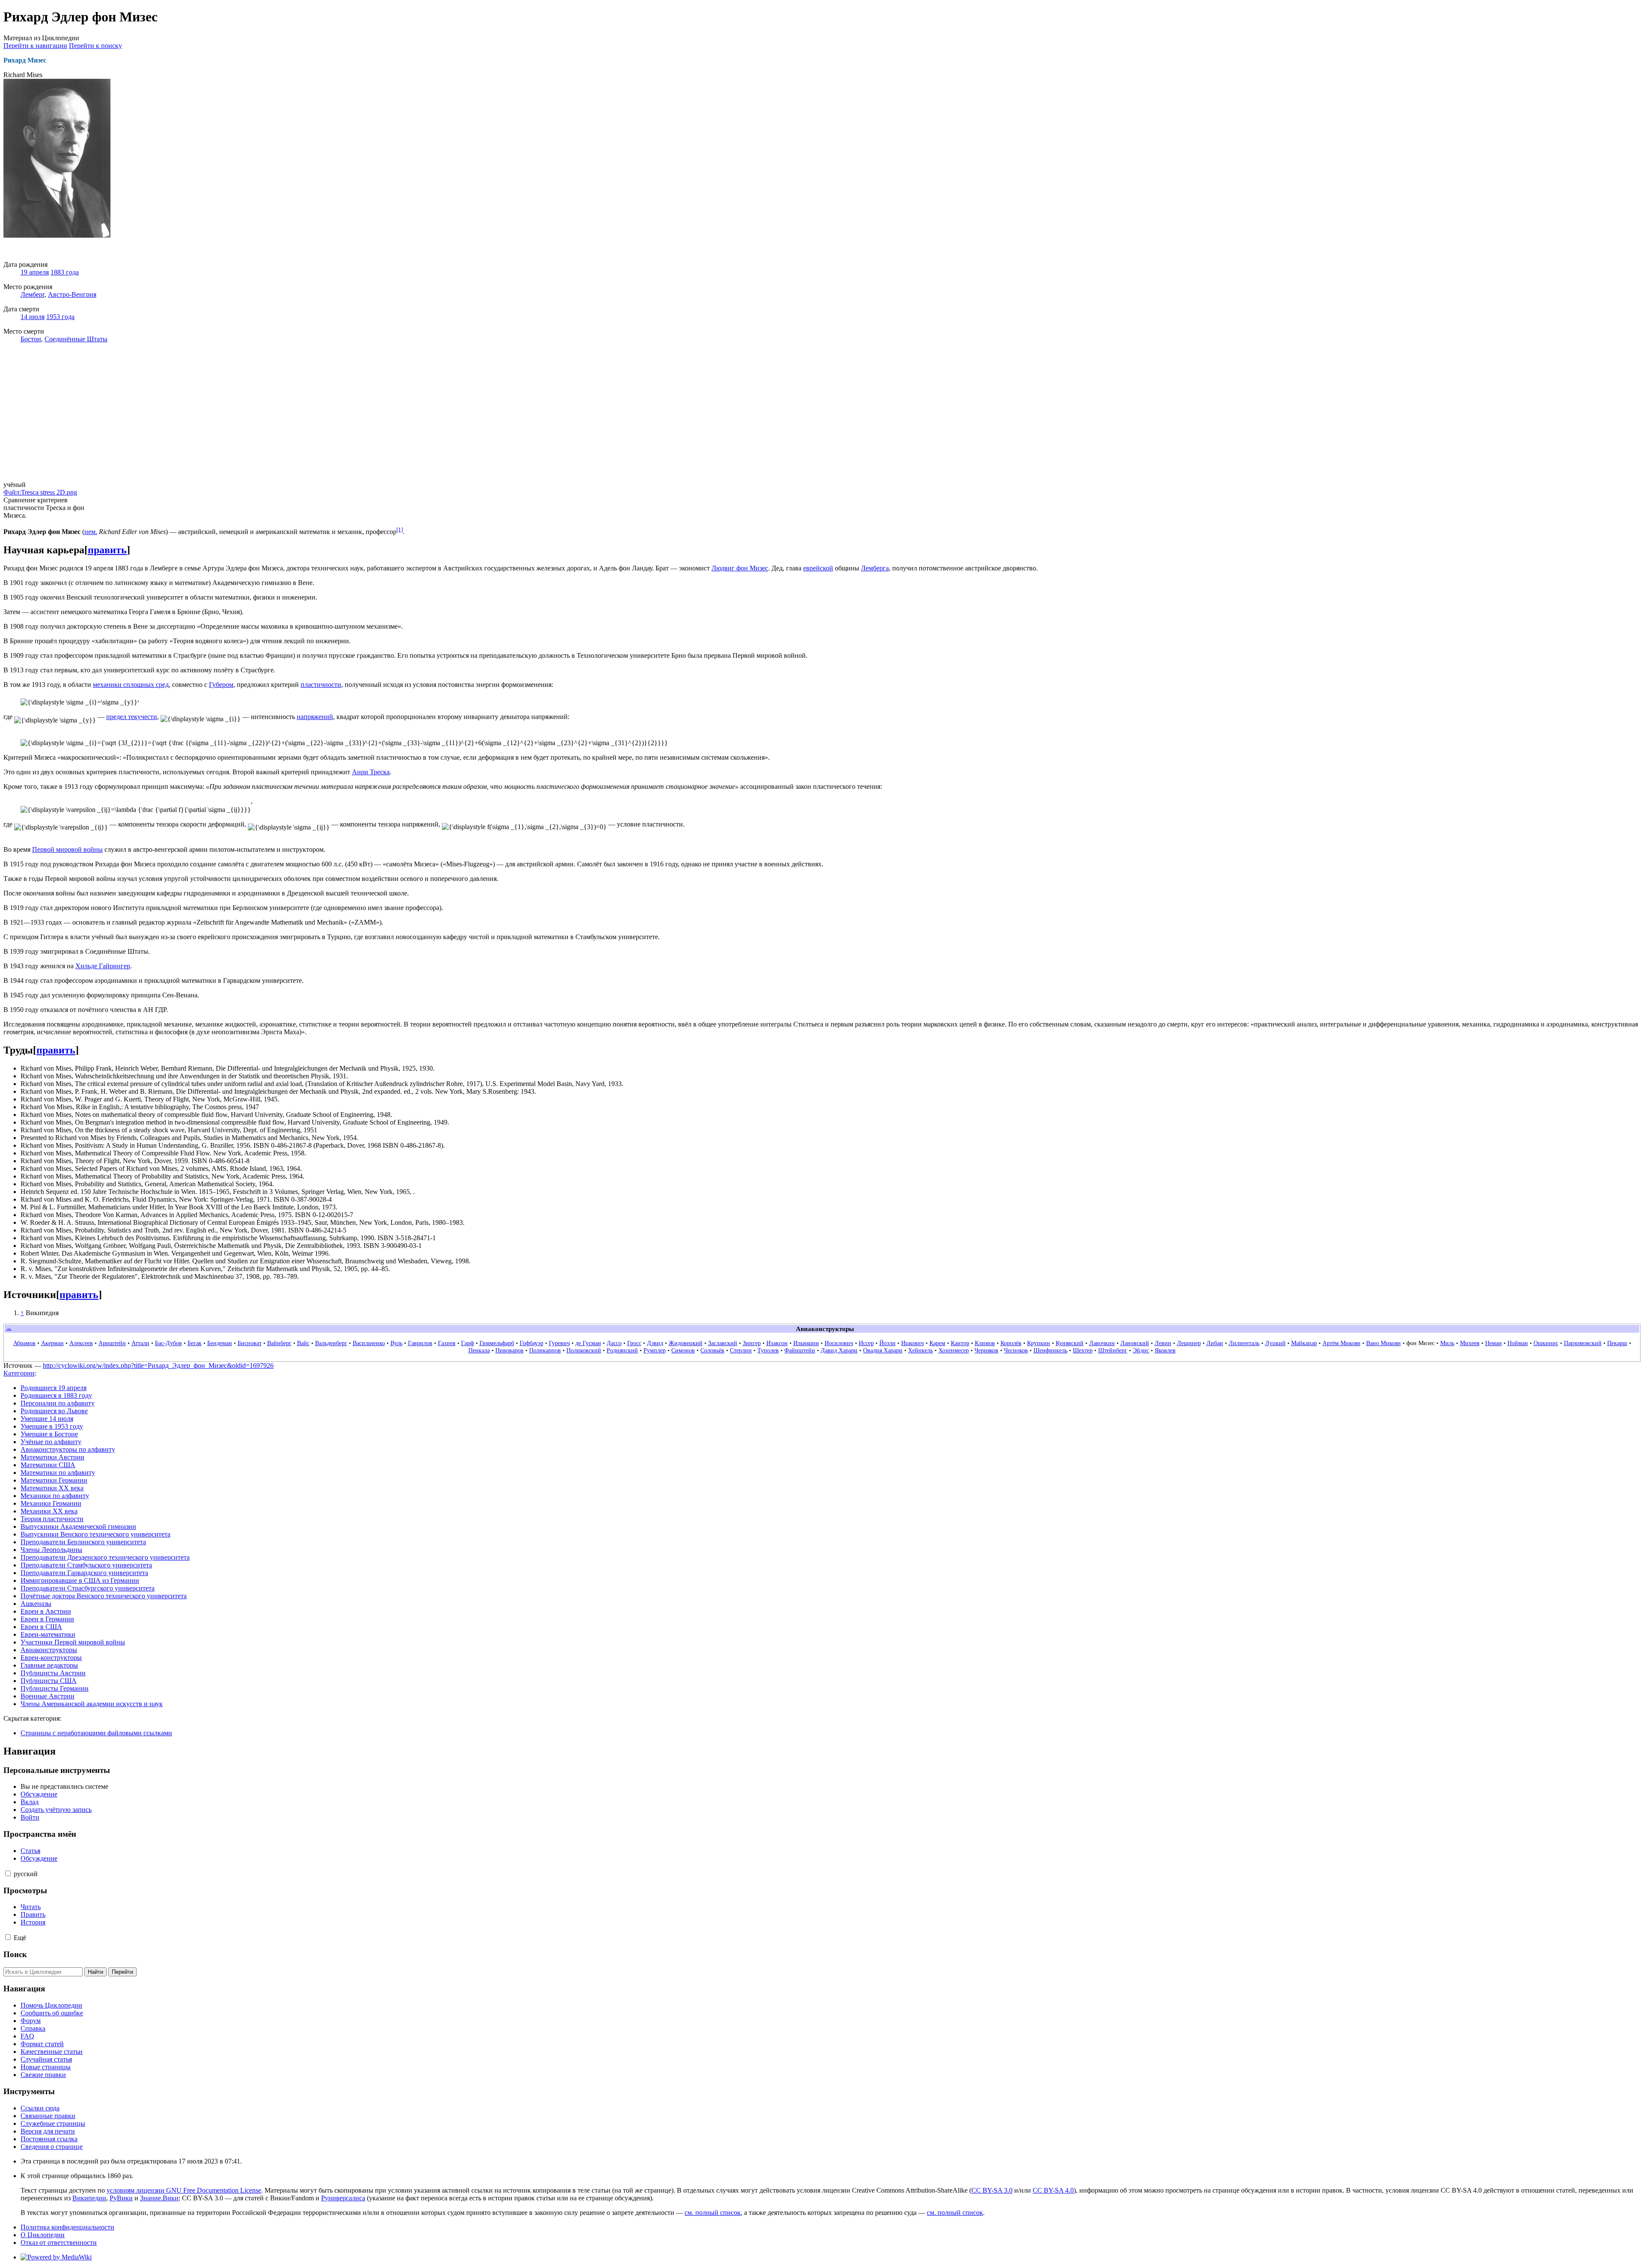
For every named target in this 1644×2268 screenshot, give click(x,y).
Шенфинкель (1050, 1350)
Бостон (31, 339)
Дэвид (655, 1343)
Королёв (1011, 1343)
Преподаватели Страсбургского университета (88, 1588)
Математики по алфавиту (58, 1473)
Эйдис (1141, 1350)
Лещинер (1189, 1343)
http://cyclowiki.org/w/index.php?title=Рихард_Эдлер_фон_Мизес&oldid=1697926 (158, 1365)
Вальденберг (331, 1343)
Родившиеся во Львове (54, 1411)
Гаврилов (420, 1343)
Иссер (866, 1343)
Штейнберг (1113, 1350)
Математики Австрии (52, 1457)
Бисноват (250, 1343)
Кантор (960, 1343)
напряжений (315, 717)
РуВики (121, 2198)
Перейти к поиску (95, 46)
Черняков (986, 1350)
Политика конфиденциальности (67, 2227)
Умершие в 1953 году (52, 1426)
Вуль (396, 1343)
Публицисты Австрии (53, 1673)
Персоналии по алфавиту (58, 1403)
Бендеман (220, 1343)
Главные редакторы (49, 1665)
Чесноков (1016, 1350)
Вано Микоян (1383, 1343)
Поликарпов (545, 1350)
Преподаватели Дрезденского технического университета (105, 1557)
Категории (19, 1373)
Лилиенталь (1244, 1343)
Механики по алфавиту (55, 1496)
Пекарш (1617, 1343)
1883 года (65, 272)
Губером (221, 685)
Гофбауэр (532, 1343)
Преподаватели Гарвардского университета (84, 1573)
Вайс (303, 1343)
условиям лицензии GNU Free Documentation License (184, 2190)
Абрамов (24, 1343)
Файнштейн (800, 1350)
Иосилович (839, 1343)
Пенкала (479, 1350)
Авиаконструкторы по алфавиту (68, 1449)
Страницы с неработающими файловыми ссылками (96, 1733)
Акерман (52, 1343)
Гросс (634, 1343)
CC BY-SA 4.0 (1053, 2190)
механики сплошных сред (131, 685)
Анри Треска (371, 772)
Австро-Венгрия (72, 294)
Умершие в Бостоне (49, 1434)
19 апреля (35, 272)
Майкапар (1304, 1343)
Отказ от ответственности (59, 2243)
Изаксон (777, 1343)
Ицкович (913, 1343)
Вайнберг (279, 1343)
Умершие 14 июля (47, 1419)
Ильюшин (806, 1343)
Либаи (1215, 1343)
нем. (91, 532)
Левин (1163, 1343)
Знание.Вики (159, 2198)
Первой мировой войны (67, 849)
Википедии (89, 2198)
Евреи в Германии (47, 1619)
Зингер (752, 1343)
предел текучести (132, 717)
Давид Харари (839, 1350)
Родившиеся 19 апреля (54, 1388)
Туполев (768, 1350)
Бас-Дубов (168, 1343)
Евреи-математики (48, 1634)
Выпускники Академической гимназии (78, 1526)
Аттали (140, 1343)
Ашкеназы (36, 1604)
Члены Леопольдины (51, 1550)
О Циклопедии (43, 2235)
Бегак (195, 1343)
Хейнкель (920, 1350)
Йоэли (888, 1343)
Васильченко (369, 1343)
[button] (8, 1873)
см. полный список (713, 2213)
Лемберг (33, 294)
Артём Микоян (1342, 1343)
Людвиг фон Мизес (740, 568)
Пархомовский (1583, 1343)
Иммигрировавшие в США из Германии (80, 1580)
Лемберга (875, 568)
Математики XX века (52, 1488)
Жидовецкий (686, 1343)
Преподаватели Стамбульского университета (86, 1565)
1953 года (60, 317)
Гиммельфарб (497, 1343)
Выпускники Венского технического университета (95, 1534)
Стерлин (741, 1350)
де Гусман (588, 1343)
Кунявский (1070, 1343)
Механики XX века (49, 1511)
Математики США (48, 1465)
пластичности (321, 685)
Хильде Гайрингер (103, 966)
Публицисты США (49, 1681)
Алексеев (81, 1343)
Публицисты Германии (55, 1688)
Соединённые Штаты (76, 339)
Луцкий (1275, 1343)
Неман (1494, 1343)
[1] (400, 530)
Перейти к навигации (35, 46)
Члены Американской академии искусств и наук (92, 1704)
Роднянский (622, 1350)
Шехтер (1083, 1350)
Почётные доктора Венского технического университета (104, 1596)
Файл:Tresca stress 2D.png (40, 492)
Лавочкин (1102, 1343)
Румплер (655, 1350)
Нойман (1518, 1343)
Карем (937, 1343)
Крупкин (1039, 1343)
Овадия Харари (883, 1350)
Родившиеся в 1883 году (56, 1395)
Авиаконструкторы (49, 1650)
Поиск (15, 1954)
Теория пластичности (52, 1519)
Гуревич (559, 1343)
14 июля (33, 317)
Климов (985, 1343)
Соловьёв (712, 1350)
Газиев (447, 1343)
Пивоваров (509, 1350)
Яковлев (1165, 1350)
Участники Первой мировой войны (73, 1642)
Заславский (723, 1343)
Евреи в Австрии (46, 1611)
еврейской (818, 568)
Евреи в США (41, 1627)
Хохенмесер (954, 1350)
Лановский (1135, 1343)
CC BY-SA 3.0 (992, 2190)
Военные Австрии (48, 1696)
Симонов (683, 1350)
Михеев (1470, 1343)
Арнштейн (112, 1343)
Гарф (468, 1343)
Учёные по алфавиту (51, 1442)
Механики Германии (51, 1503)
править (107, 550)
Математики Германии (54, 1480)
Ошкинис (1546, 1343)
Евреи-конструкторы (51, 1658)
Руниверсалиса (343, 2198)
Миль (1447, 1343)
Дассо (614, 1343)
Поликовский (584, 1350)
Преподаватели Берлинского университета (83, 1542)
